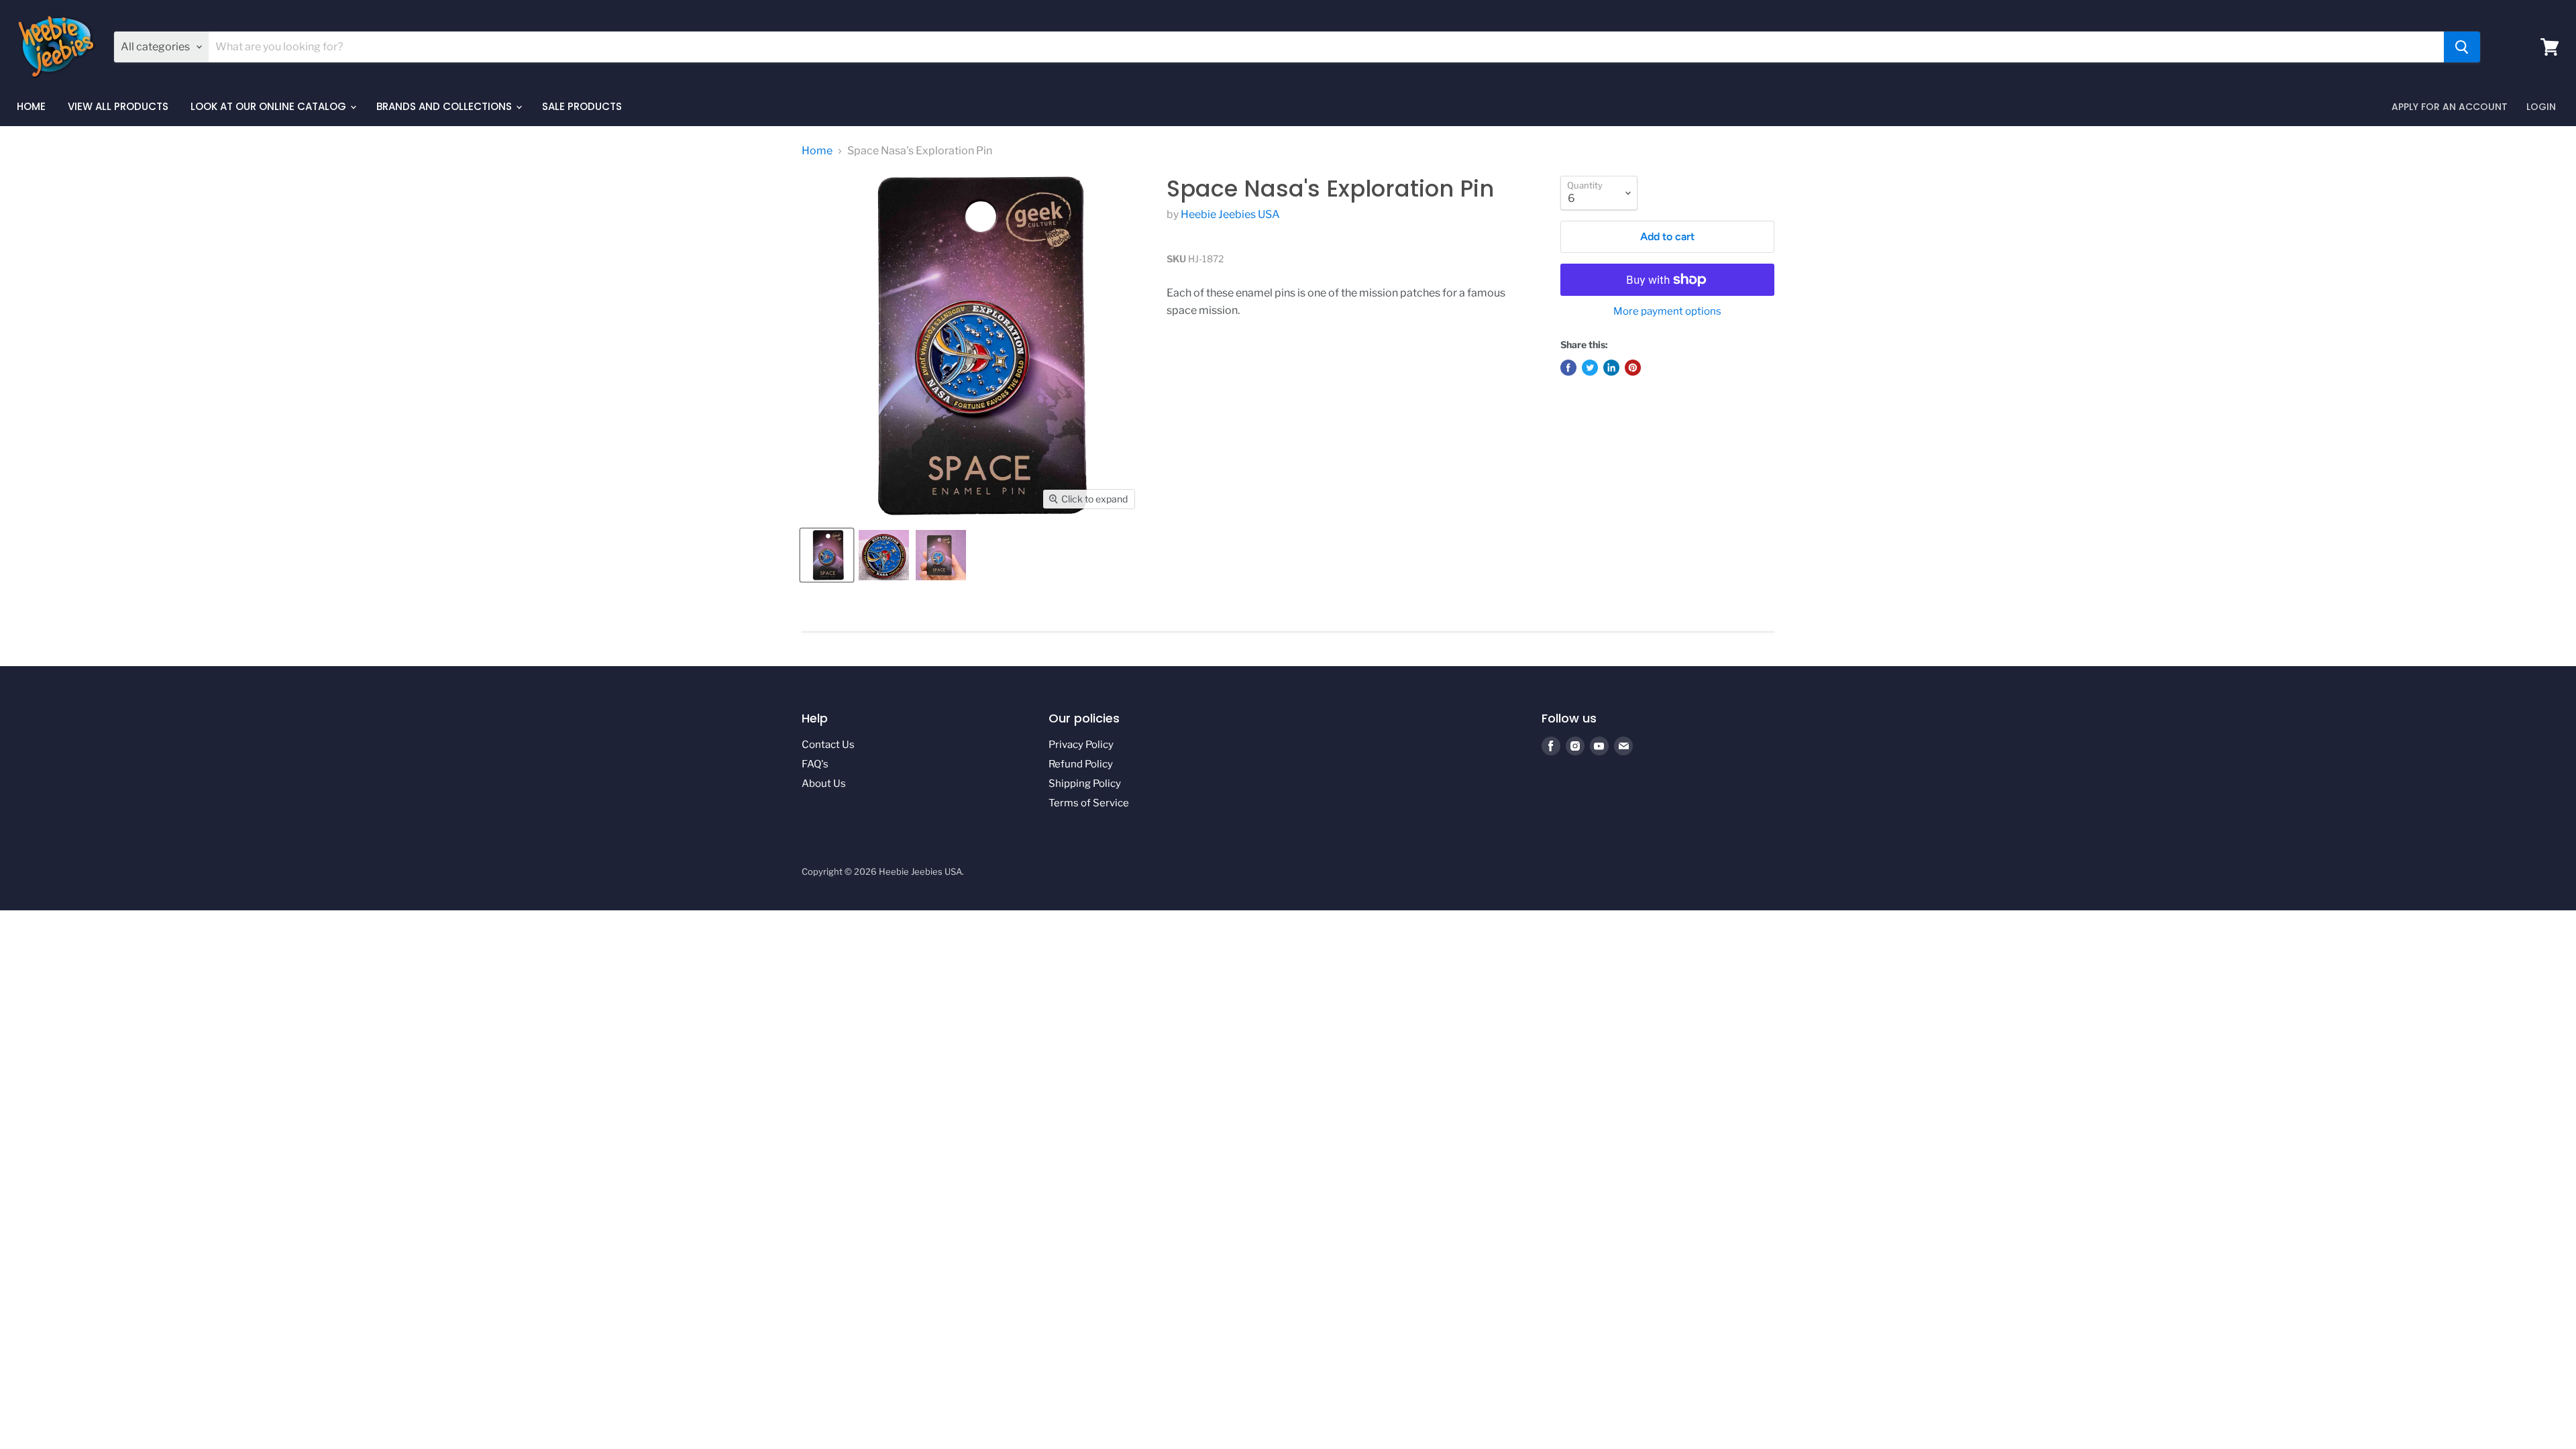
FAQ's (815, 764)
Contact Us (828, 745)
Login (2541, 107)
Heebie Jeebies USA (1230, 214)
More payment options (1667, 312)
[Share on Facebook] (1568, 368)
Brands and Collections (445, 106)
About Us (824, 784)
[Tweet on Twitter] (1590, 368)
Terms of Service (1089, 803)
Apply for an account (2450, 107)
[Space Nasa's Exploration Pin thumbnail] (827, 555)
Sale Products (582, 106)
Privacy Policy (1081, 745)
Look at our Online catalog (270, 106)
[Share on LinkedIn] (1611, 368)
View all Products (118, 106)
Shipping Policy (1085, 784)
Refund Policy (1081, 764)
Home (31, 106)
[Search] (2462, 47)
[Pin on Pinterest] (1633, 368)
